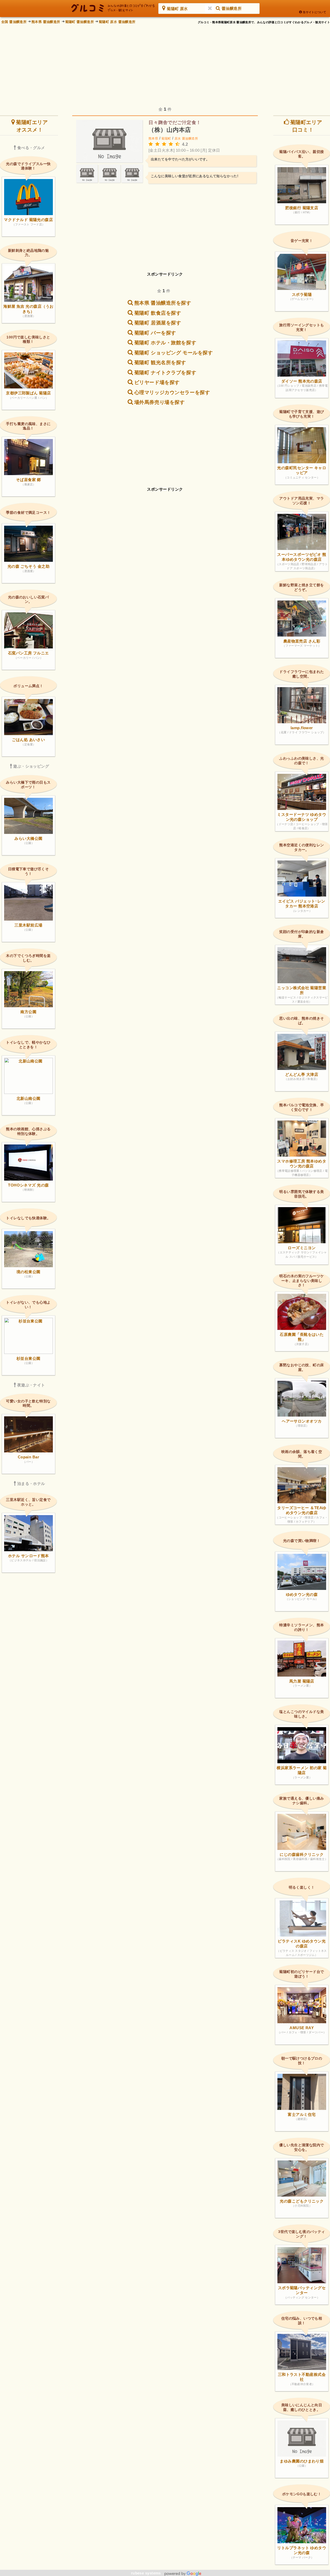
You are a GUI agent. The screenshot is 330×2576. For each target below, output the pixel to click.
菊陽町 (166, 139)
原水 (178, 139)
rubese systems (147, 2573)
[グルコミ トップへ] (113, 8)
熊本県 (153, 139)
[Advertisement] (166, 62)
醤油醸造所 (190, 139)
